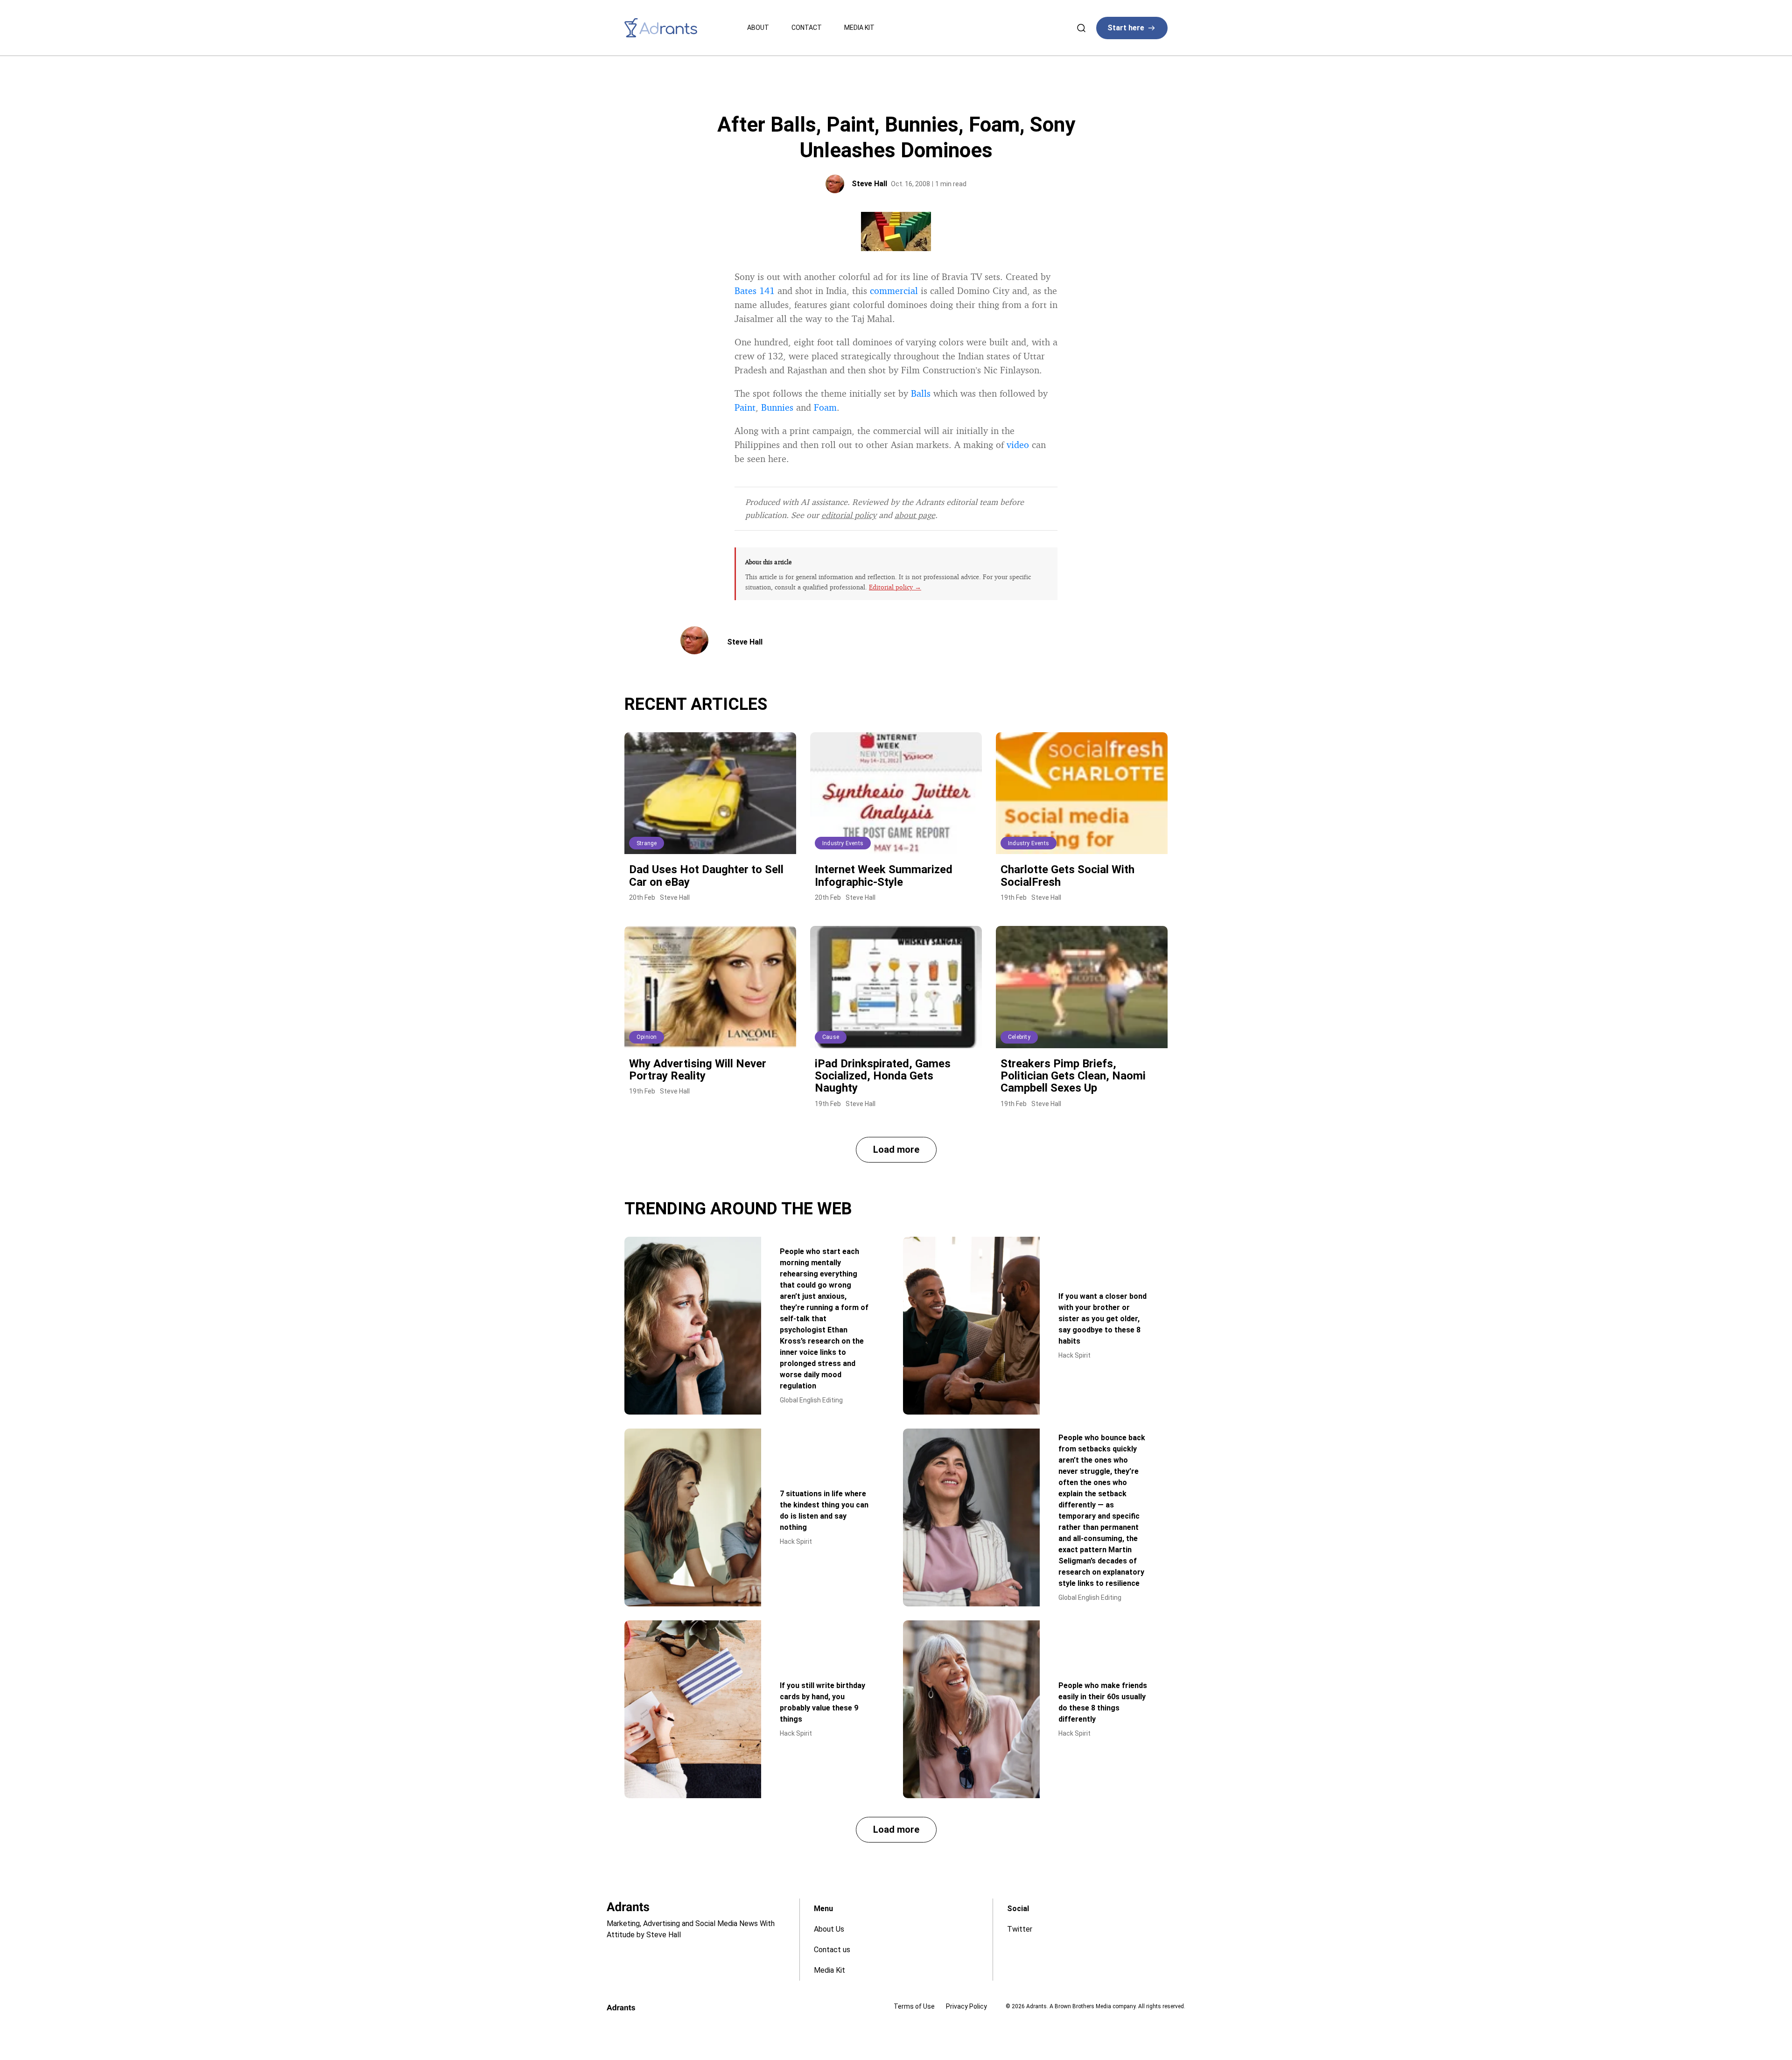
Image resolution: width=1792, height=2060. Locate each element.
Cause (831, 1037)
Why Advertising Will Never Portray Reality (698, 1070)
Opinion (647, 1037)
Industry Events (843, 843)
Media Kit (859, 28)
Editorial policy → (895, 587)
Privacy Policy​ (966, 2006)
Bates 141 (755, 291)
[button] (896, 1150)
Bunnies (777, 407)
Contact (807, 28)
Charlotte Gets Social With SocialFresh (1067, 876)
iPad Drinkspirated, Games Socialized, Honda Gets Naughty (883, 1076)
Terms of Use (914, 2006)
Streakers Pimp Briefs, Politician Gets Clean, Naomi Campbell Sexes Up (1073, 1076)
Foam (825, 407)
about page (915, 515)
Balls (921, 393)
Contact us (832, 1950)
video (1018, 445)
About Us (829, 1929)
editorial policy (849, 515)
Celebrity (1019, 1037)
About (758, 28)
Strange (647, 843)
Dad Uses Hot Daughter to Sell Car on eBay (706, 876)
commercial (894, 291)
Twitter (1020, 1929)
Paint (745, 407)
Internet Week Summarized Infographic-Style (884, 876)
